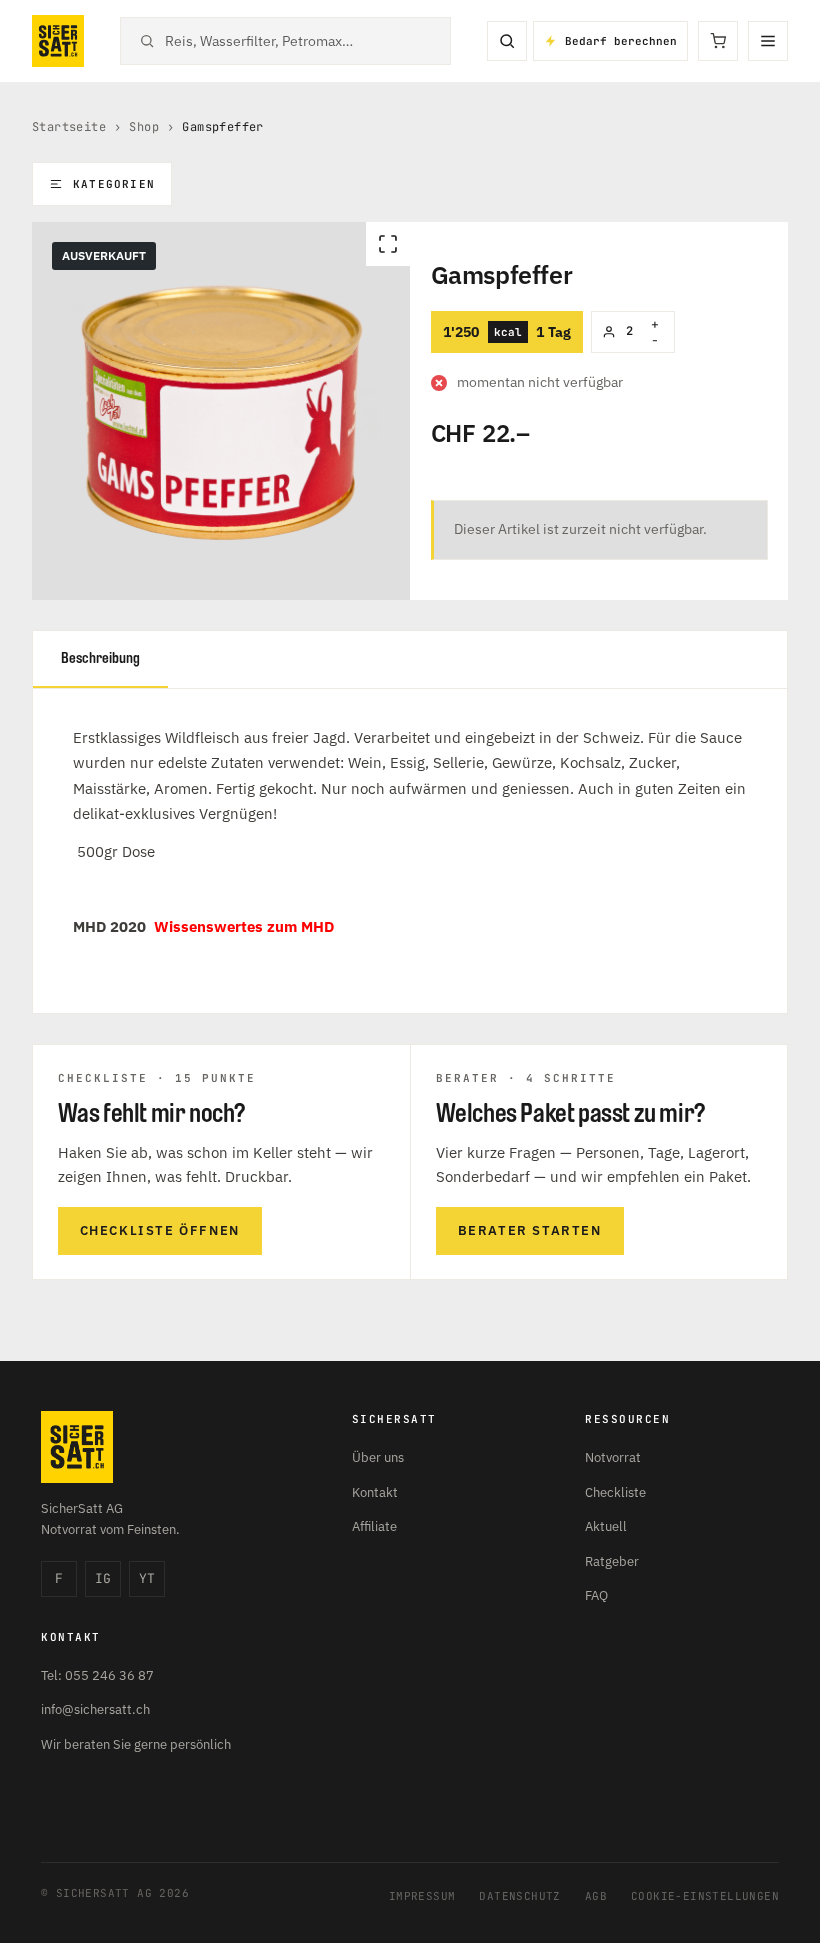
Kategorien (114, 184)
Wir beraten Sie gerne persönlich (136, 1744)
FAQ (596, 1595)
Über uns (378, 1457)
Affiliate (374, 1526)
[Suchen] (507, 41)
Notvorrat (613, 1457)
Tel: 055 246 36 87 (97, 1675)
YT (147, 1578)
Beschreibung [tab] (100, 658)
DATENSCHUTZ (519, 1896)
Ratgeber (612, 1561)
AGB (596, 1896)
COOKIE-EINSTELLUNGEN (705, 1896)
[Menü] (768, 41)
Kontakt (375, 1492)
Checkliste (615, 1492)
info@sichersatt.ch (95, 1709)
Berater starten (530, 1230)
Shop (144, 127)
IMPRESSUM (422, 1896)
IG (103, 1578)
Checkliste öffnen (160, 1230)
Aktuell (606, 1526)
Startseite (69, 127)
